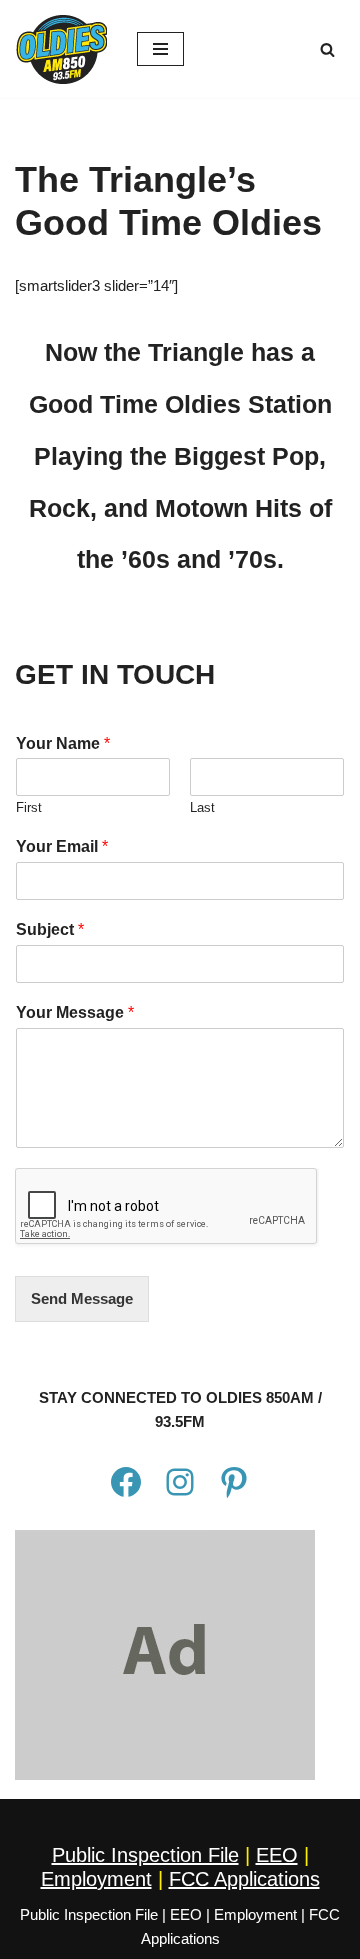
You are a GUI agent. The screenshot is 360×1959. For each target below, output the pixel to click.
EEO (277, 1855)
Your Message (75, 1012)
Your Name (63, 743)
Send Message (82, 1298)
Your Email (62, 846)
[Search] (327, 49)
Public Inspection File (145, 1855)
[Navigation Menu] (160, 49)
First (29, 807)
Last (202, 807)
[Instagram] (180, 1482)
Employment (96, 1879)
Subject (50, 929)
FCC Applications (244, 1879)
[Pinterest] (234, 1482)
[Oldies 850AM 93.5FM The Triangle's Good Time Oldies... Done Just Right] (61, 49)
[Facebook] (126, 1482)
